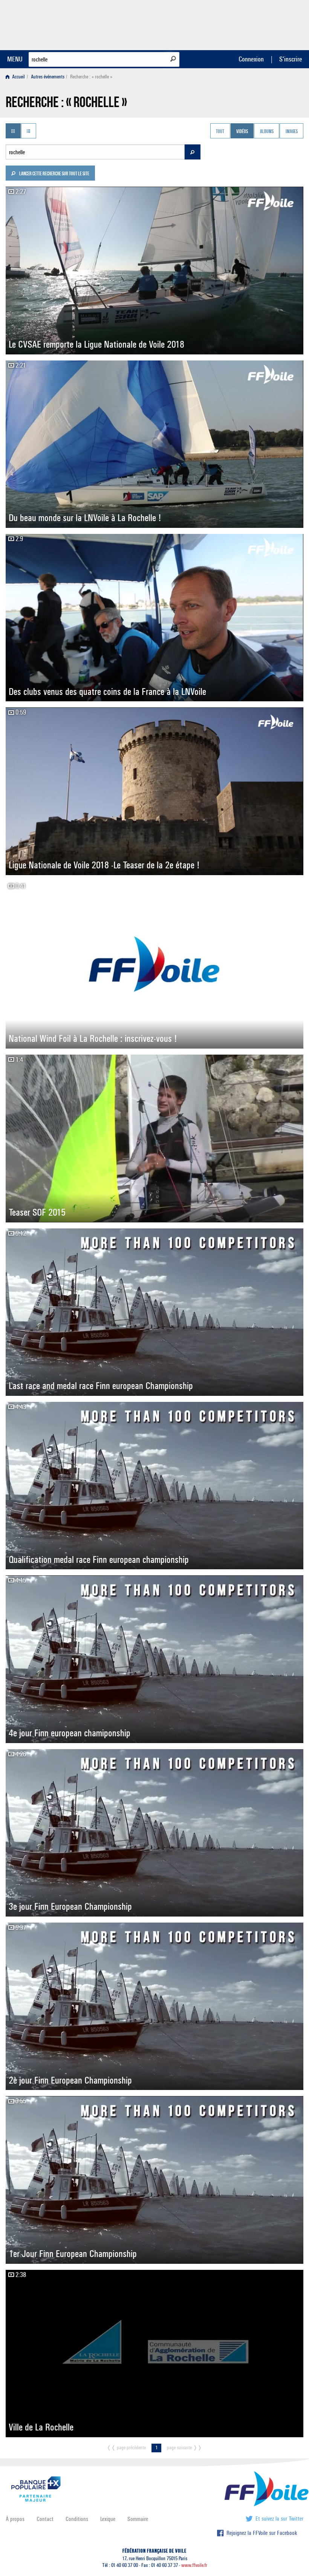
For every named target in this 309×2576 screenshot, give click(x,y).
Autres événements (48, 77)
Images (292, 132)
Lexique (108, 2519)
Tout (220, 132)
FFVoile (256, 24)
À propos (15, 2519)
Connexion (251, 59)
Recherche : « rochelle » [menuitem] (91, 77)
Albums (267, 132)
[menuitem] (17, 77)
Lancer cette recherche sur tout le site (54, 174)
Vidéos (242, 132)
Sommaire (138, 2519)
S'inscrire (291, 59)
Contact (45, 2519)
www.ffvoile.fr (194, 2565)
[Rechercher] (173, 59)
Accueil (18, 77)
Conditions (77, 2519)
